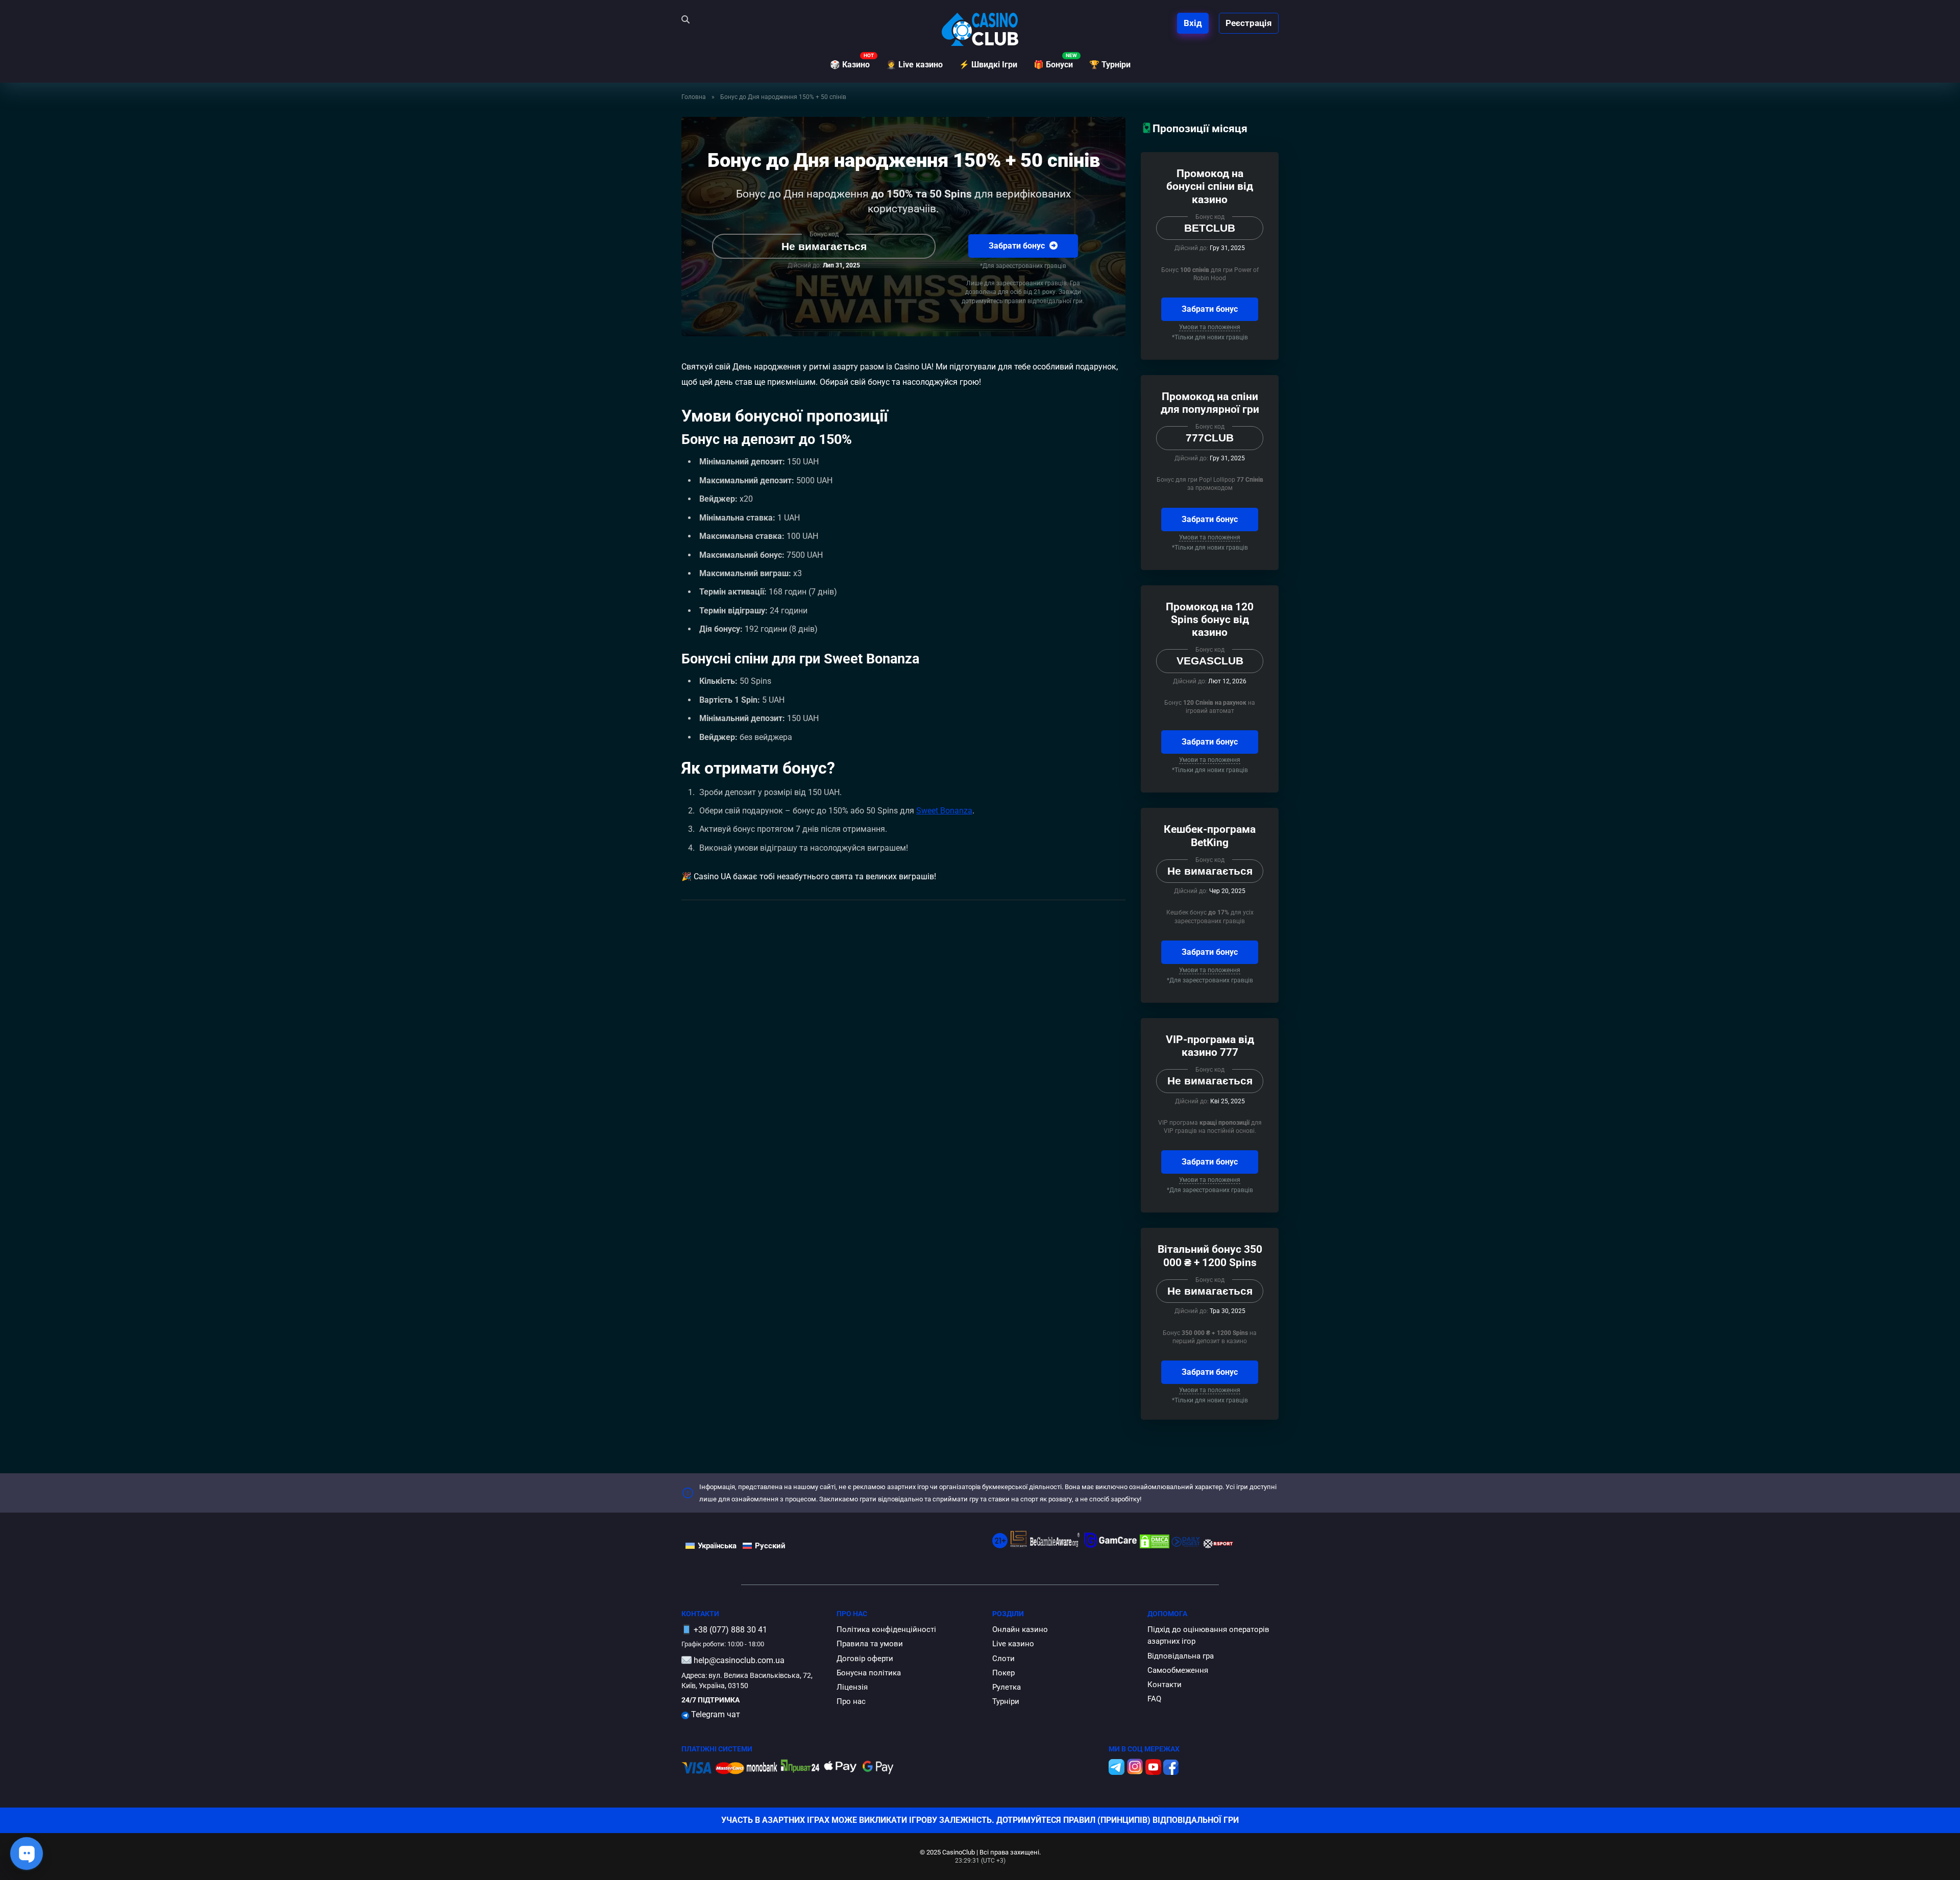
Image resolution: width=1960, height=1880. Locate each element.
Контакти (1165, 1685)
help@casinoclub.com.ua (739, 1660)
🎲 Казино (850, 65)
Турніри (1006, 1701)
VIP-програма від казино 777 (1210, 1046)
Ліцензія (852, 1687)
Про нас (851, 1701)
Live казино (1013, 1644)
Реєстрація (1249, 23)
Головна (694, 97)
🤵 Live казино (914, 65)
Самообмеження (1178, 1670)
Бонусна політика (869, 1673)
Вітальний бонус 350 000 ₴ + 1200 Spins (1210, 1255)
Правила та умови (870, 1644)
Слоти (1003, 1659)
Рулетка (1007, 1687)
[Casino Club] (980, 29)
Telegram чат (715, 1714)
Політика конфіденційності (886, 1629)
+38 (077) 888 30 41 (730, 1630)
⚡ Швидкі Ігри (988, 65)
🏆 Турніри (1110, 65)
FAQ (1154, 1699)
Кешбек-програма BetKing (1210, 835)
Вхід (1193, 23)
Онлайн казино (1020, 1629)
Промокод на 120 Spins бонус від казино (1210, 619)
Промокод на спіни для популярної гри (1210, 403)
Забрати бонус (1018, 246)
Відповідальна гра (1181, 1656)
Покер (1003, 1673)
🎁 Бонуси (1053, 65)
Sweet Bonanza (944, 811)
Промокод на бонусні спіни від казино (1210, 186)
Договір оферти (865, 1659)
